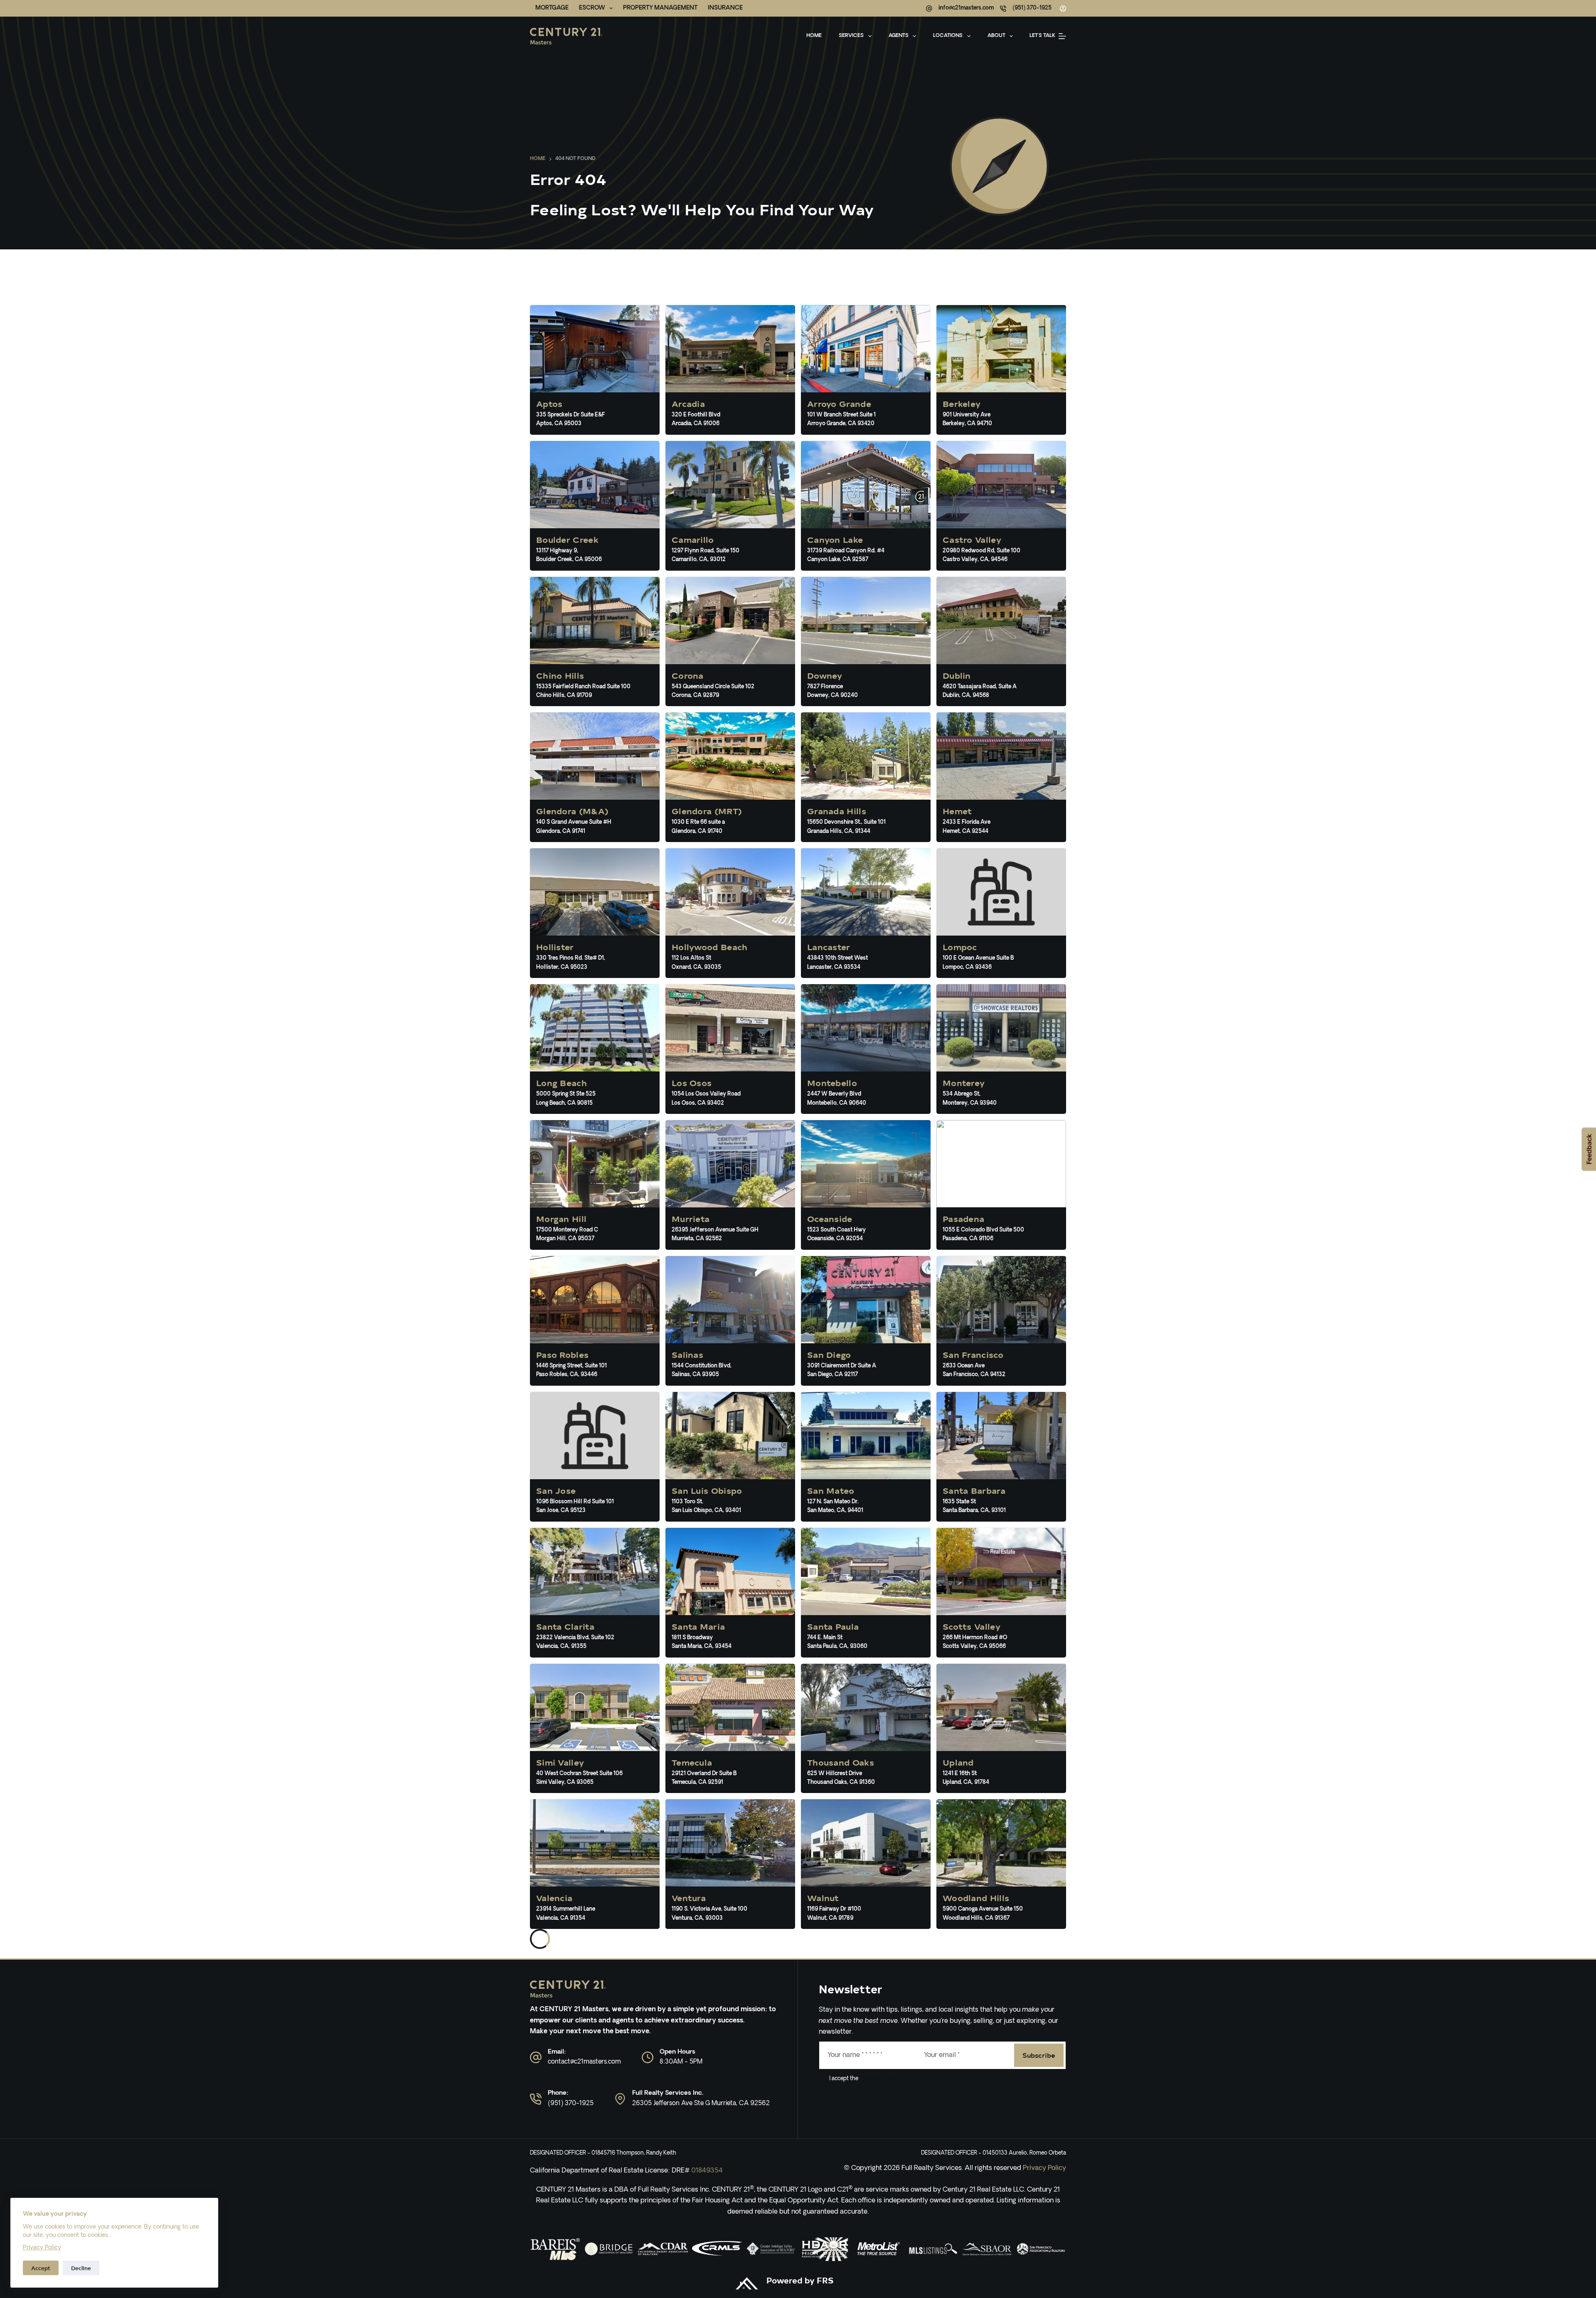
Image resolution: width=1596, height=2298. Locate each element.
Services (851, 36)
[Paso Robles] (595, 1321)
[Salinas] (730, 1321)
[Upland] (1001, 1729)
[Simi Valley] (595, 1729)
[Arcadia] (730, 370)
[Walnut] (866, 1864)
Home (814, 36)
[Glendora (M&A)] (595, 777)
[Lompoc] (1001, 913)
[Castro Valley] (1001, 506)
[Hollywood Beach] (730, 913)
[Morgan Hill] (595, 1185)
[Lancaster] (866, 913)
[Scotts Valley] (1001, 1593)
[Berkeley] (1001, 370)
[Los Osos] (730, 1049)
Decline (81, 2268)
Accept (41, 2268)
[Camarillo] (730, 506)
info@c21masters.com (966, 8)
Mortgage (552, 8)
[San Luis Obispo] (730, 1457)
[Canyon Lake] (866, 506)
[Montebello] (866, 1049)
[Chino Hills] (595, 642)
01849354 (707, 2171)
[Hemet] (1001, 777)
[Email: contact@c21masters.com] (536, 2057)
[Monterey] (1001, 1049)
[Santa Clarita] (595, 1593)
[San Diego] (866, 1321)
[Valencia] (595, 1864)
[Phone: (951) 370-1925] (536, 2099)
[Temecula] (730, 1729)
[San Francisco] (1001, 1321)
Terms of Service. (880, 2079)
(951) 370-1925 (1032, 8)
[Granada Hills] (866, 777)
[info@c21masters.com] (929, 9)
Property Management (660, 8)
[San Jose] (595, 1457)
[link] (555, 2249)
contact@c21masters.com (584, 2062)
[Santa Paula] (866, 1593)
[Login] (1063, 9)
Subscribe (1039, 2055)
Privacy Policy (42, 2248)
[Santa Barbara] (1001, 1457)
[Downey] (866, 642)
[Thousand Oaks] (866, 1729)
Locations (948, 36)
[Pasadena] (1001, 1185)
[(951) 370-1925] (1003, 9)
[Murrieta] (730, 1185)
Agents (899, 36)
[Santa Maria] (730, 1593)
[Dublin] (1001, 642)
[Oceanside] (866, 1185)
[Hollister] (595, 913)
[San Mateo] (866, 1457)
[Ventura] (730, 1864)
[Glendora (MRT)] (730, 777)
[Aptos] (595, 370)
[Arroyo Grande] (866, 370)
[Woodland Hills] (1001, 1864)
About (996, 36)
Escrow (592, 8)
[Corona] (730, 642)
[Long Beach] (595, 1049)
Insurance (725, 8)
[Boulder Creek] (595, 506)
